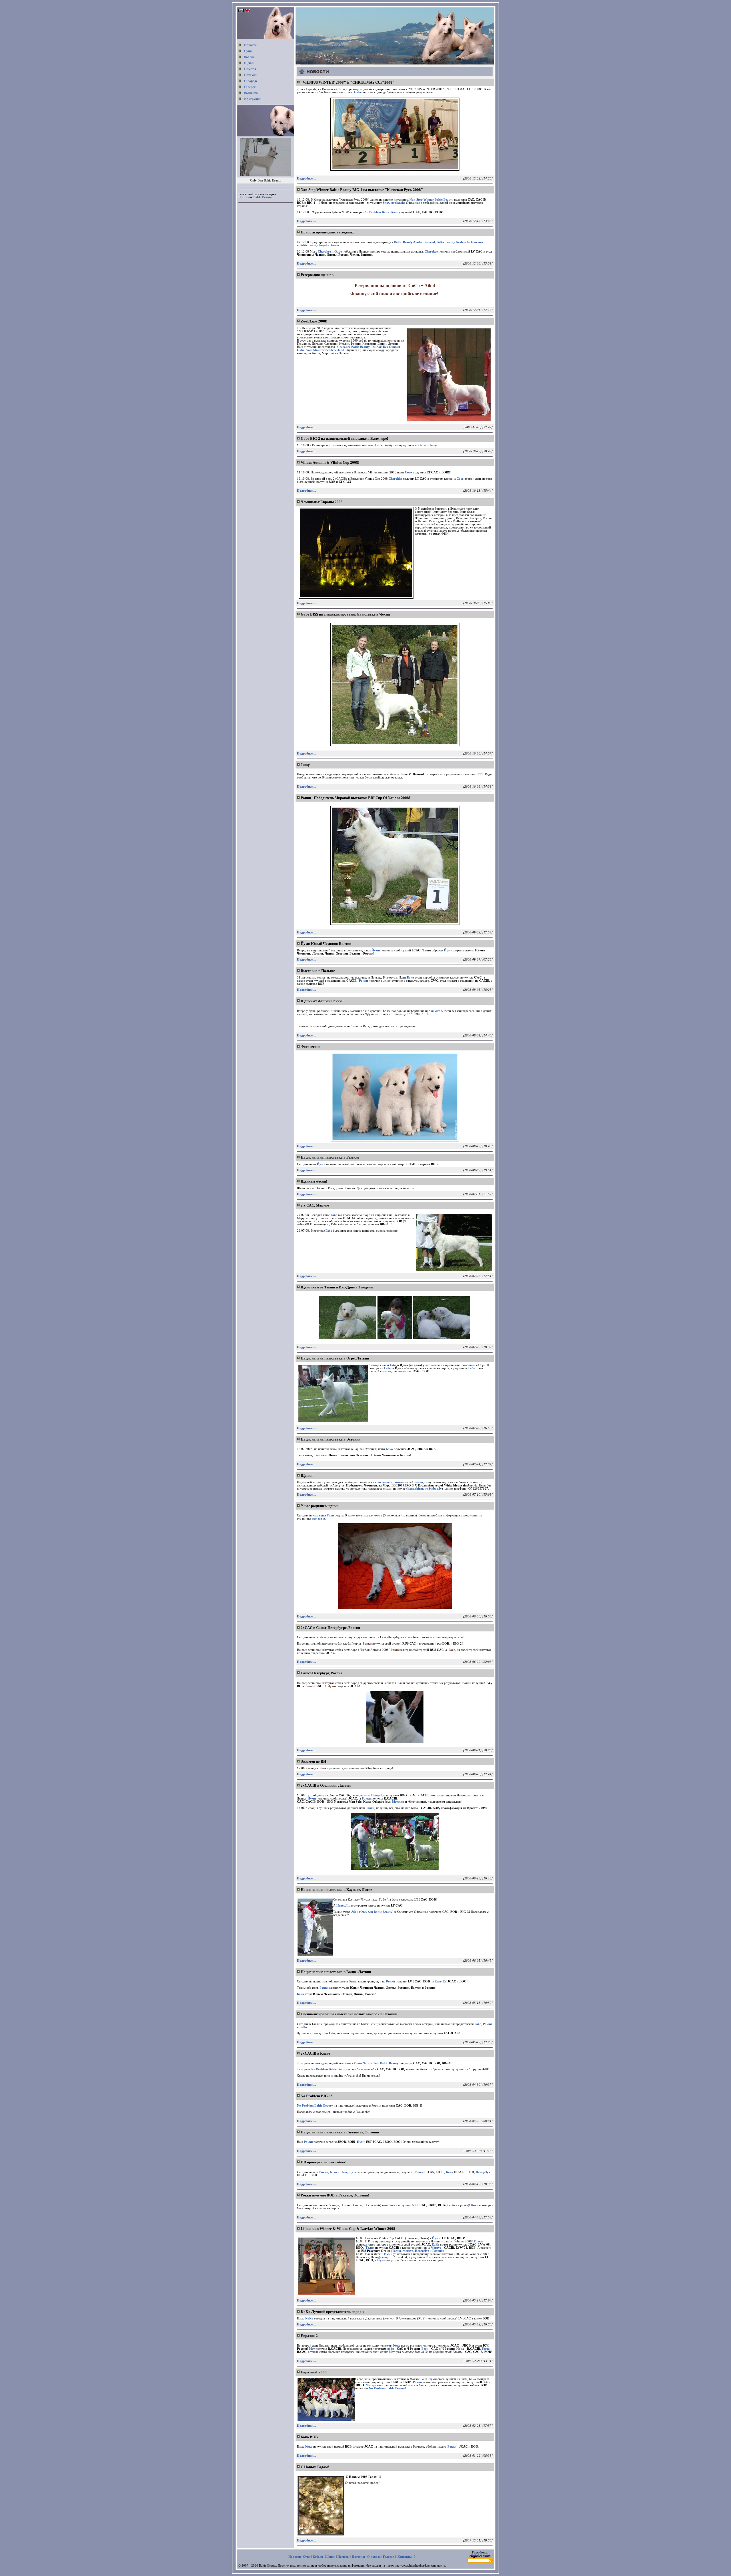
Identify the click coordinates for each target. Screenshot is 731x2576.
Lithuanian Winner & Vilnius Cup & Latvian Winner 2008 (348, 2229)
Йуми (376, 950)
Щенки (249, 63)
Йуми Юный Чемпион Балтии (326, 944)
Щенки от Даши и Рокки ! (322, 1001)
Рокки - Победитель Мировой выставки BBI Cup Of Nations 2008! (355, 798)
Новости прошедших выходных (327, 232)
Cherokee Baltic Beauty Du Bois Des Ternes (367, 347)
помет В (437, 1011)
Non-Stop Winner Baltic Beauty (431, 200)
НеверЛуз (347, 2172)
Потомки (251, 75)
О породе (251, 81)
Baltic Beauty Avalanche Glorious (460, 242)
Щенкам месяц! (314, 1181)
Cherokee (324, 252)
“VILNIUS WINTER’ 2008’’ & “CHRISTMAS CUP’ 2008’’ (348, 82)
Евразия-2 (309, 2336)
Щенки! (307, 1475)
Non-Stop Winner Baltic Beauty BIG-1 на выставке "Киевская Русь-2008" (362, 190)
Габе (334, 1215)
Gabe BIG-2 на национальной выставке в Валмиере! (344, 438)
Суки (248, 51)
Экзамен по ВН (313, 1761)
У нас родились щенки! (320, 1506)
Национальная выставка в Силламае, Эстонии (340, 2132)
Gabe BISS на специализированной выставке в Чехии (345, 614)
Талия (370, 2248)
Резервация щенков (317, 275)
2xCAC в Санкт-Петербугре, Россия (330, 1628)
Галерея (250, 87)
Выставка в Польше (318, 971)
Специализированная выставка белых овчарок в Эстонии (349, 2014)
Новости (250, 45)
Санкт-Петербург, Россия (322, 1673)
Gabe (358, 92)
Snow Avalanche (394, 203)
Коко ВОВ (309, 2437)
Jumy (305, 765)
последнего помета (390, 1482)
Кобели (249, 57)
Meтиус (436, 2248)
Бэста (486, 2349)
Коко (410, 978)
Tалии (418, 1482)
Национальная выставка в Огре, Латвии (335, 1358)
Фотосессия (311, 1047)
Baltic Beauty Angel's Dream (319, 245)
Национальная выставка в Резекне (330, 1157)
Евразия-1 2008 (314, 2372)
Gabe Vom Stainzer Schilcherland (321, 350)
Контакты (251, 93)
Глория (437, 2251)
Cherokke (395, 479)
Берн (425, 2349)
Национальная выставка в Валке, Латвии (336, 1972)
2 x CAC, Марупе (315, 1205)
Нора (460, 2349)
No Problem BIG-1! (316, 2096)
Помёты (250, 69)
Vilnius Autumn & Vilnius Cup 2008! (330, 462)
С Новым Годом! (315, 2467)
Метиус (371, 2385)
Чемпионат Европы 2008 (322, 502)
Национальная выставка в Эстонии (331, 1439)
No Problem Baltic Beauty (382, 212)
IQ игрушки (253, 99)
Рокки (363, 981)
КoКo (309, 2318)
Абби (390, 2349)
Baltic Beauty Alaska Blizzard (414, 242)
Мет (312, 2349)
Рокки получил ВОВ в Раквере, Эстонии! (335, 2195)
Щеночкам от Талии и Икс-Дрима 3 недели (337, 1287)
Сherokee (431, 252)
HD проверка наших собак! (324, 2162)
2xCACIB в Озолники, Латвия (326, 1785)
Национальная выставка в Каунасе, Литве (336, 1890)
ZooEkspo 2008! (314, 321)
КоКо (303, 2027)
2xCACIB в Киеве (315, 2053)
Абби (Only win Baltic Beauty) (372, 1912)
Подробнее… (306, 178)
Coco (408, 472)
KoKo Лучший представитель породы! (333, 2312)
